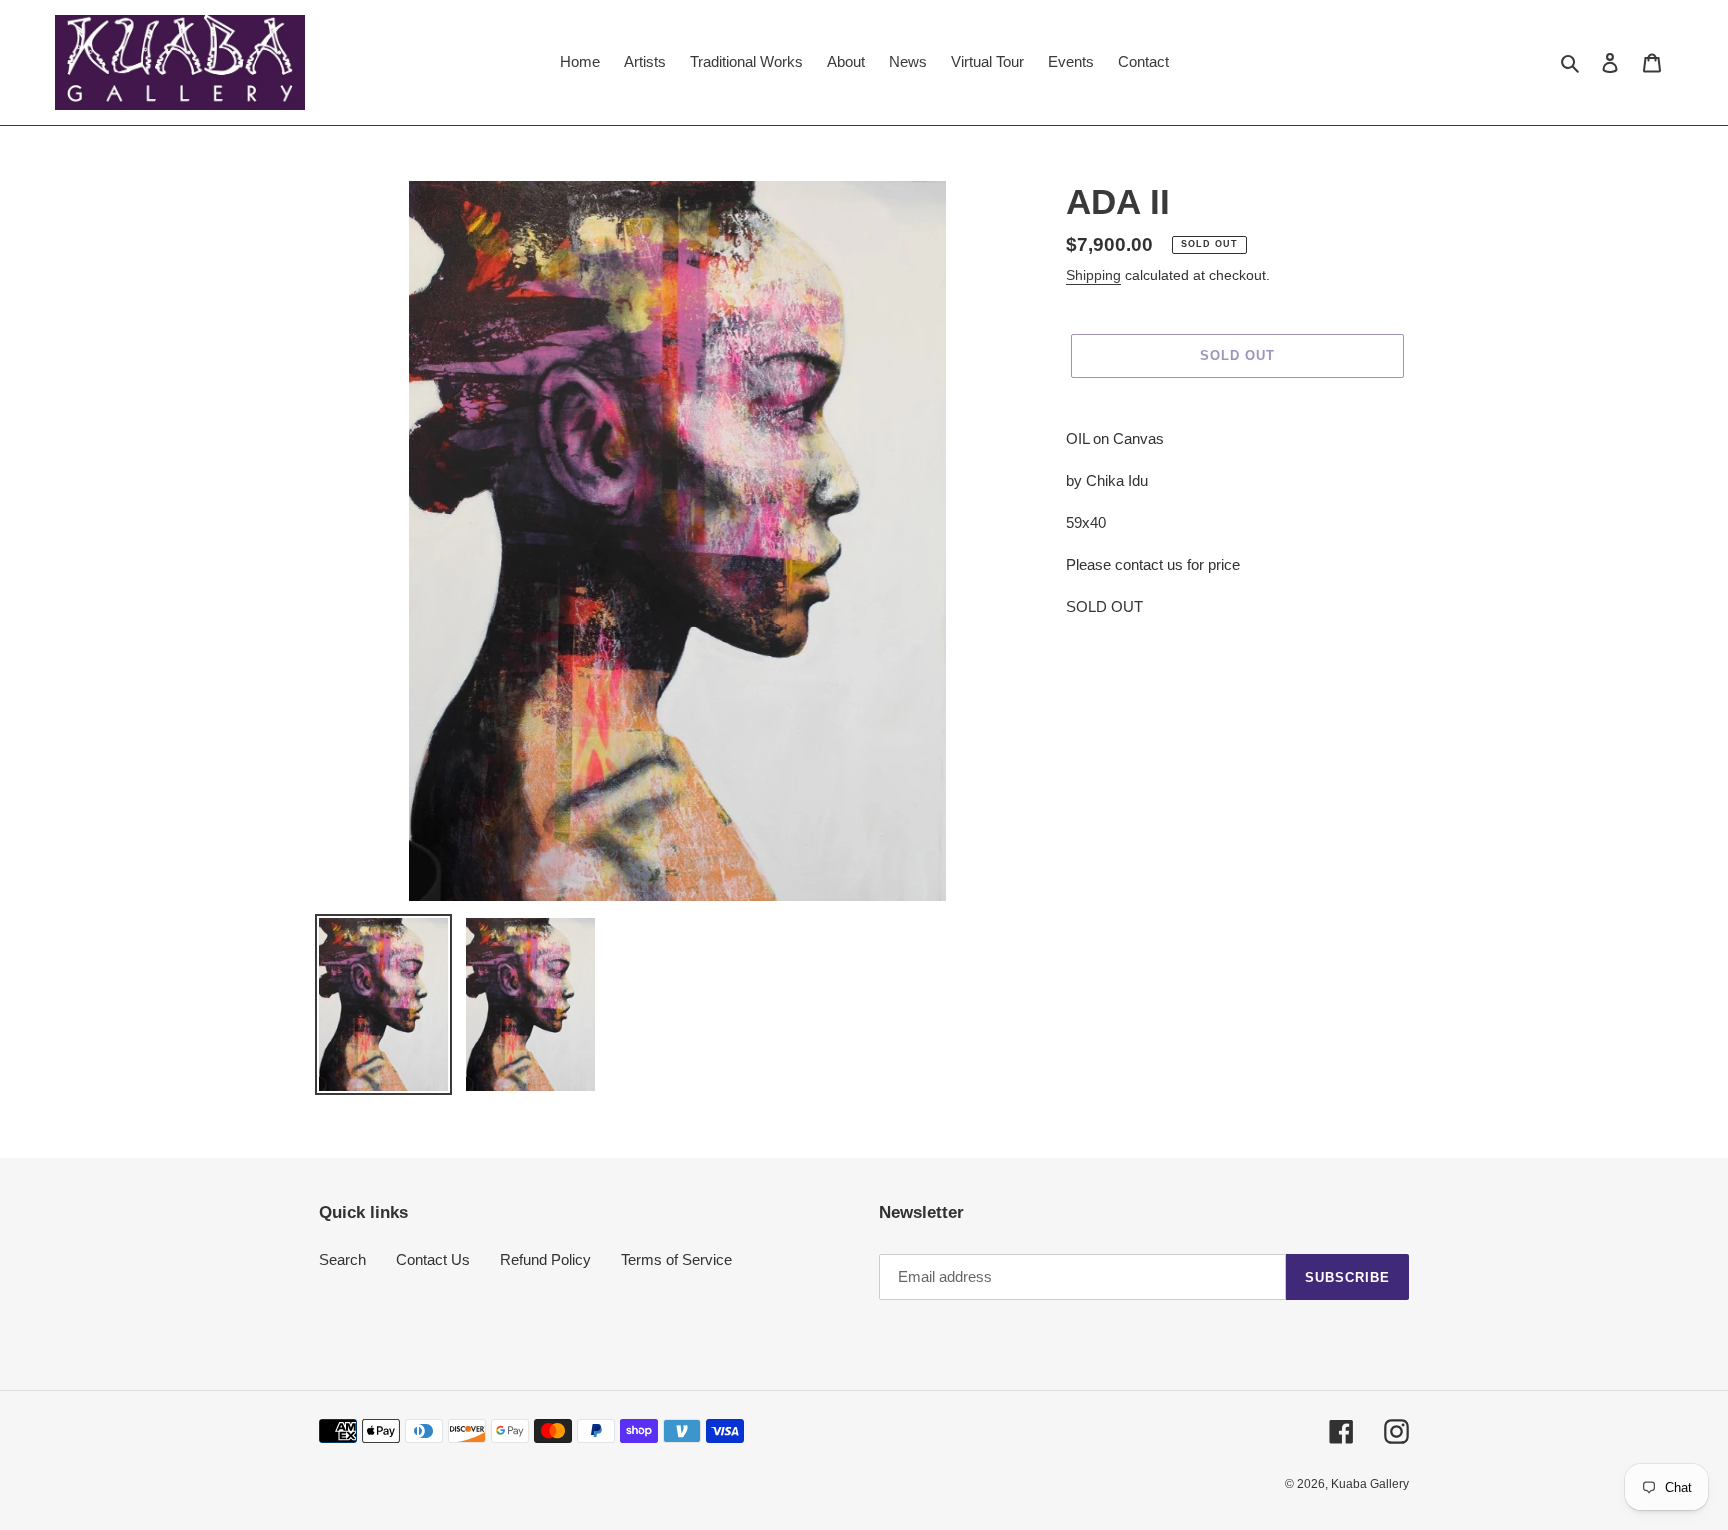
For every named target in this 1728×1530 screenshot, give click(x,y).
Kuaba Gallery (1370, 1484)
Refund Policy (545, 1259)
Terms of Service (676, 1259)
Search (342, 1259)
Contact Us (433, 1259)
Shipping (1093, 275)
